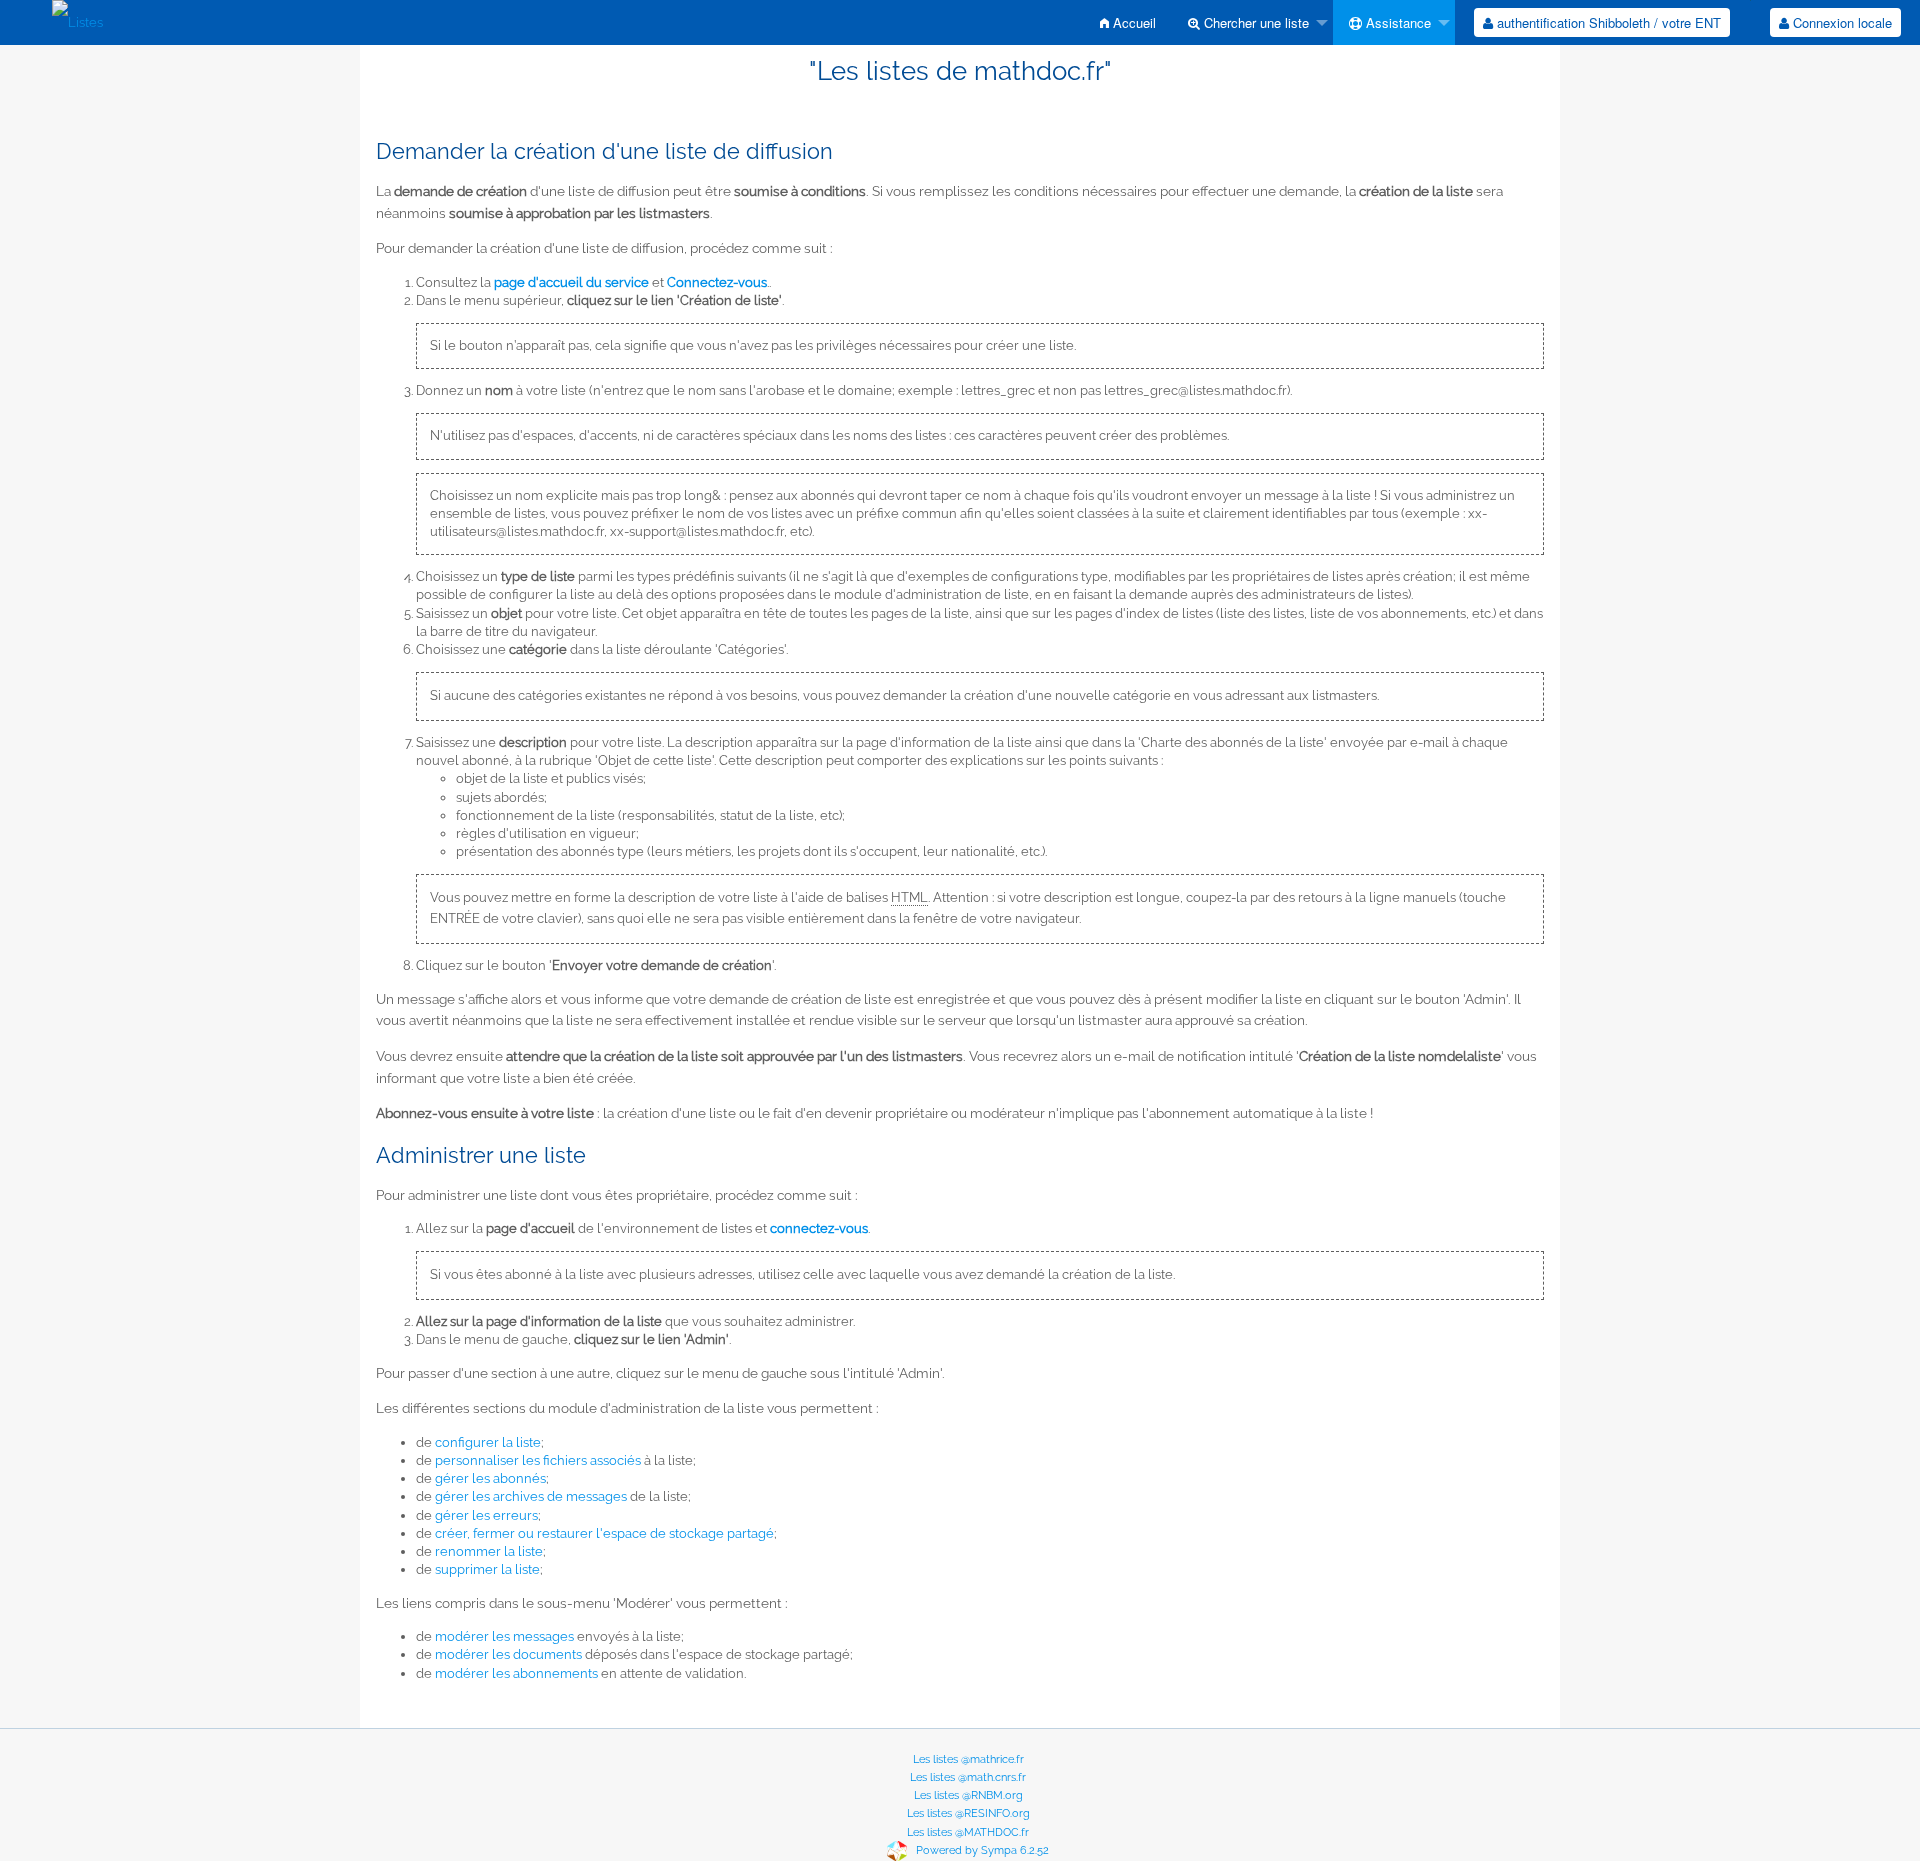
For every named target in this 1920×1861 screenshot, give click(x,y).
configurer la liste (488, 1442)
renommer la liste (489, 1551)
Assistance (1396, 22)
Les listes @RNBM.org (968, 1795)
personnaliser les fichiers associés (538, 1460)
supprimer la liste (487, 1569)
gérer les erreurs (486, 1515)
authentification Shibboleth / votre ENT (1607, 22)
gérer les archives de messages (531, 1496)
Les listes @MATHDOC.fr (968, 1832)
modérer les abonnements (516, 1673)
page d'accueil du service (571, 282)
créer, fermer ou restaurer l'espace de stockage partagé (604, 1533)
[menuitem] (1128, 22)
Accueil (1132, 22)
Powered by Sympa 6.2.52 (982, 1850)
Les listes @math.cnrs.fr (968, 1777)
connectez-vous (819, 1228)
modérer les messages (504, 1636)
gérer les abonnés (490, 1478)
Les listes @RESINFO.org (968, 1813)
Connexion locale (1840, 22)
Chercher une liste (1254, 22)
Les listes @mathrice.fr (968, 1759)
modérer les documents (508, 1654)
